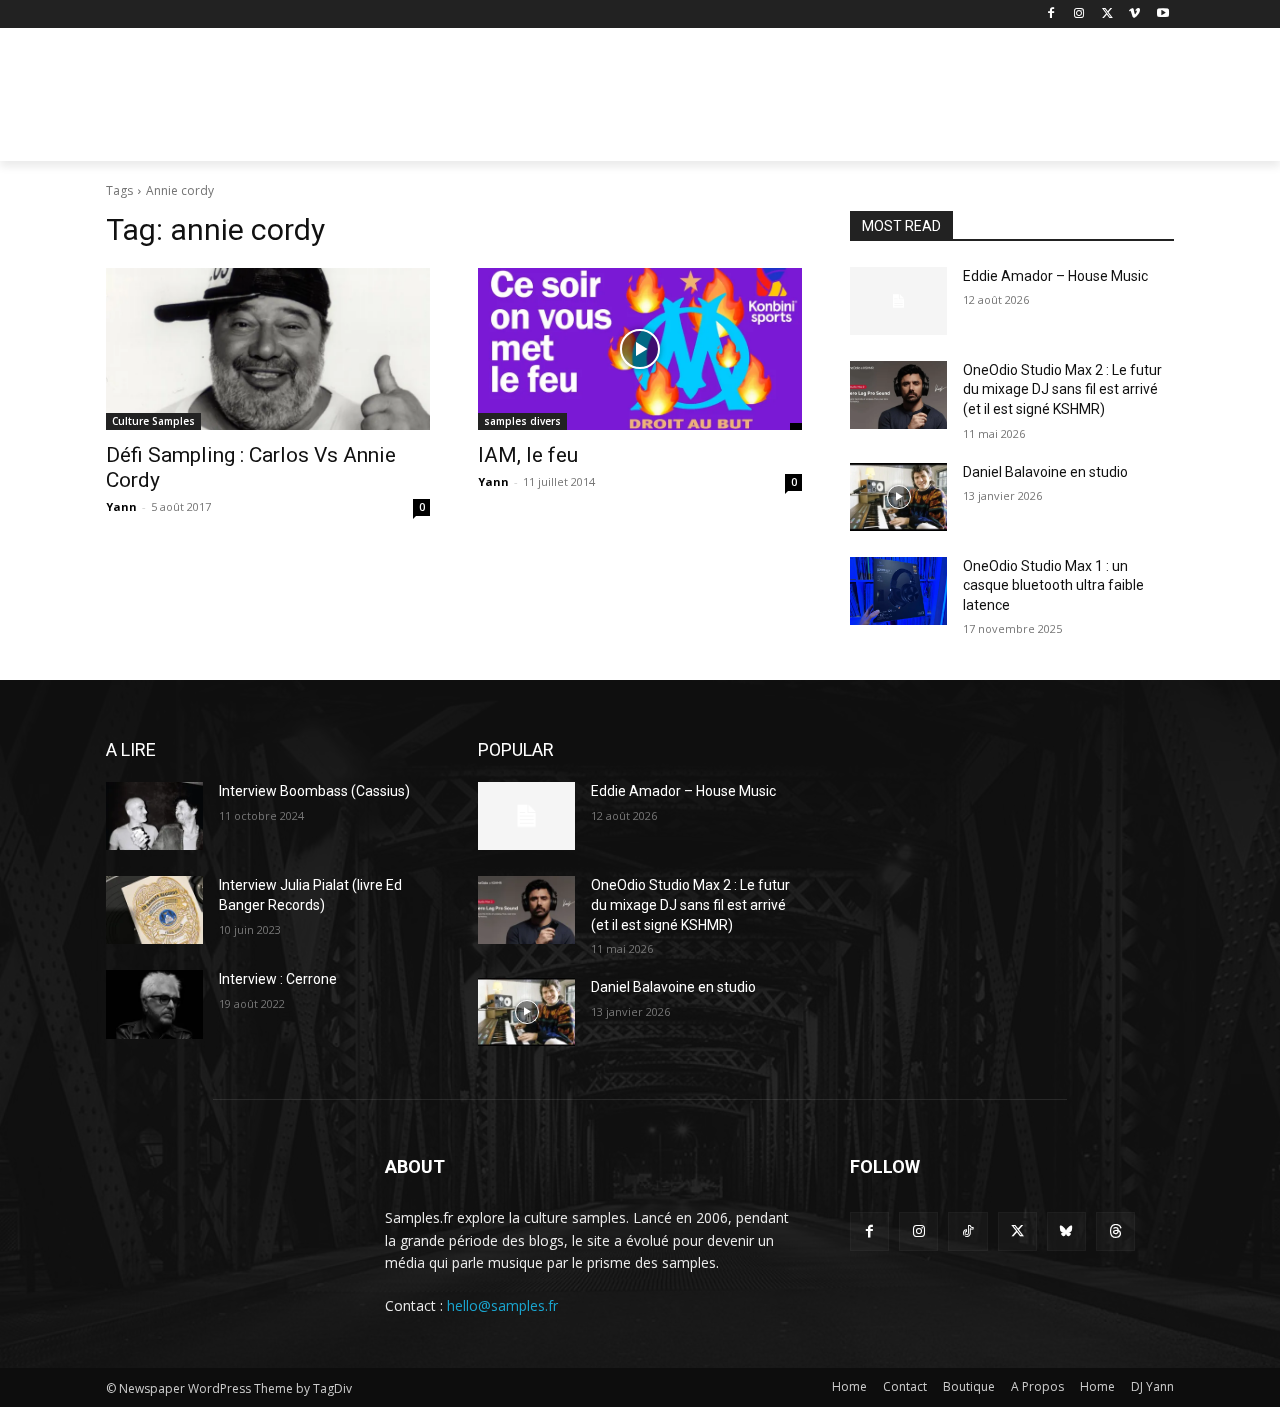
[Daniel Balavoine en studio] (898, 497)
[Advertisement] (790, 101)
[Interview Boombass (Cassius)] (154, 816)
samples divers (522, 421)
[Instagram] (1079, 14)
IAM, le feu (528, 455)
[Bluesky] (1066, 1231)
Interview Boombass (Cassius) (314, 791)
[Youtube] (1162, 14)
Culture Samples (153, 421)
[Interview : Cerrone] (154, 1004)
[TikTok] (967, 1231)
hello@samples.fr (502, 1305)
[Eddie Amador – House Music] (898, 301)
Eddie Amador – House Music (1055, 276)
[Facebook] (1051, 14)
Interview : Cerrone (278, 979)
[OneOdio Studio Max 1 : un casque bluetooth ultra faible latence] (898, 591)
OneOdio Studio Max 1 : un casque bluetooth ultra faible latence (1053, 585)
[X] (1107, 14)
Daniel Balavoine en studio (1045, 472)
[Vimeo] (1134, 14)
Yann (121, 506)
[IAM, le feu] (640, 349)
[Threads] (1115, 1231)
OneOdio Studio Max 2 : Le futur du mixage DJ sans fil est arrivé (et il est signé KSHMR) (1062, 389)
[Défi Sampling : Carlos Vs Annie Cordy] (268, 349)
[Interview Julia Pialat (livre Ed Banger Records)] (154, 910)
